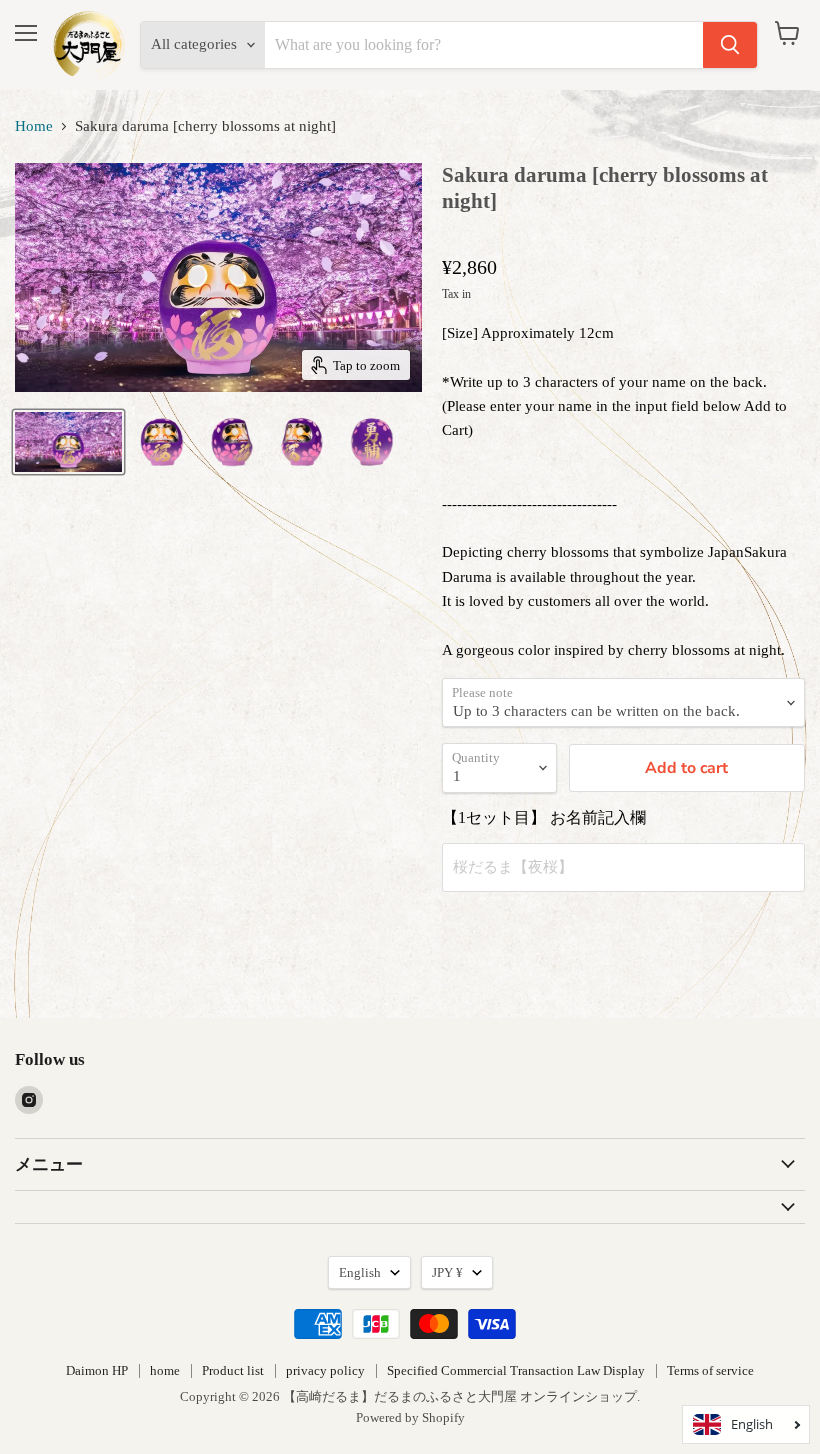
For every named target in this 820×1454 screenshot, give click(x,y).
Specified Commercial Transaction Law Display (516, 1370)
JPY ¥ (447, 1272)
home (165, 1370)
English (360, 1272)
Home (34, 126)
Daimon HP (97, 1370)
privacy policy (325, 1370)
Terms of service (710, 1370)
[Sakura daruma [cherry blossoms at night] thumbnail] (68, 442)
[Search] (730, 45)
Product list (233, 1370)
